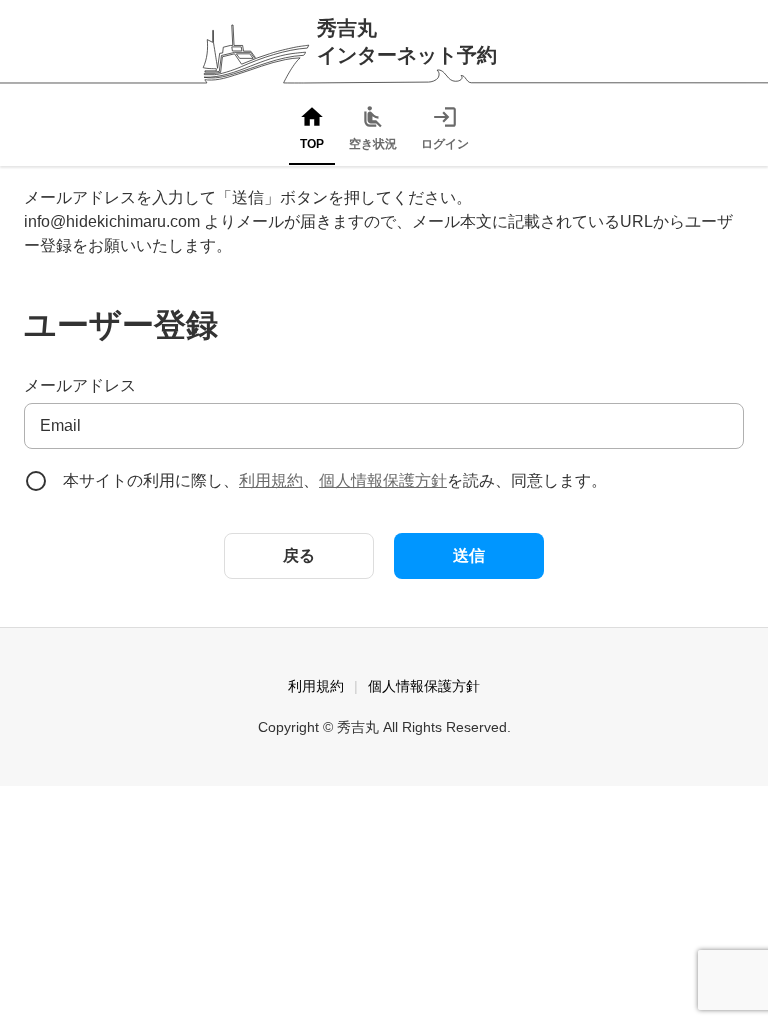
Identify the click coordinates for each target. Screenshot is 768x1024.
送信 (469, 555)
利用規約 (271, 480)
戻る (299, 555)
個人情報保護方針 (383, 480)
